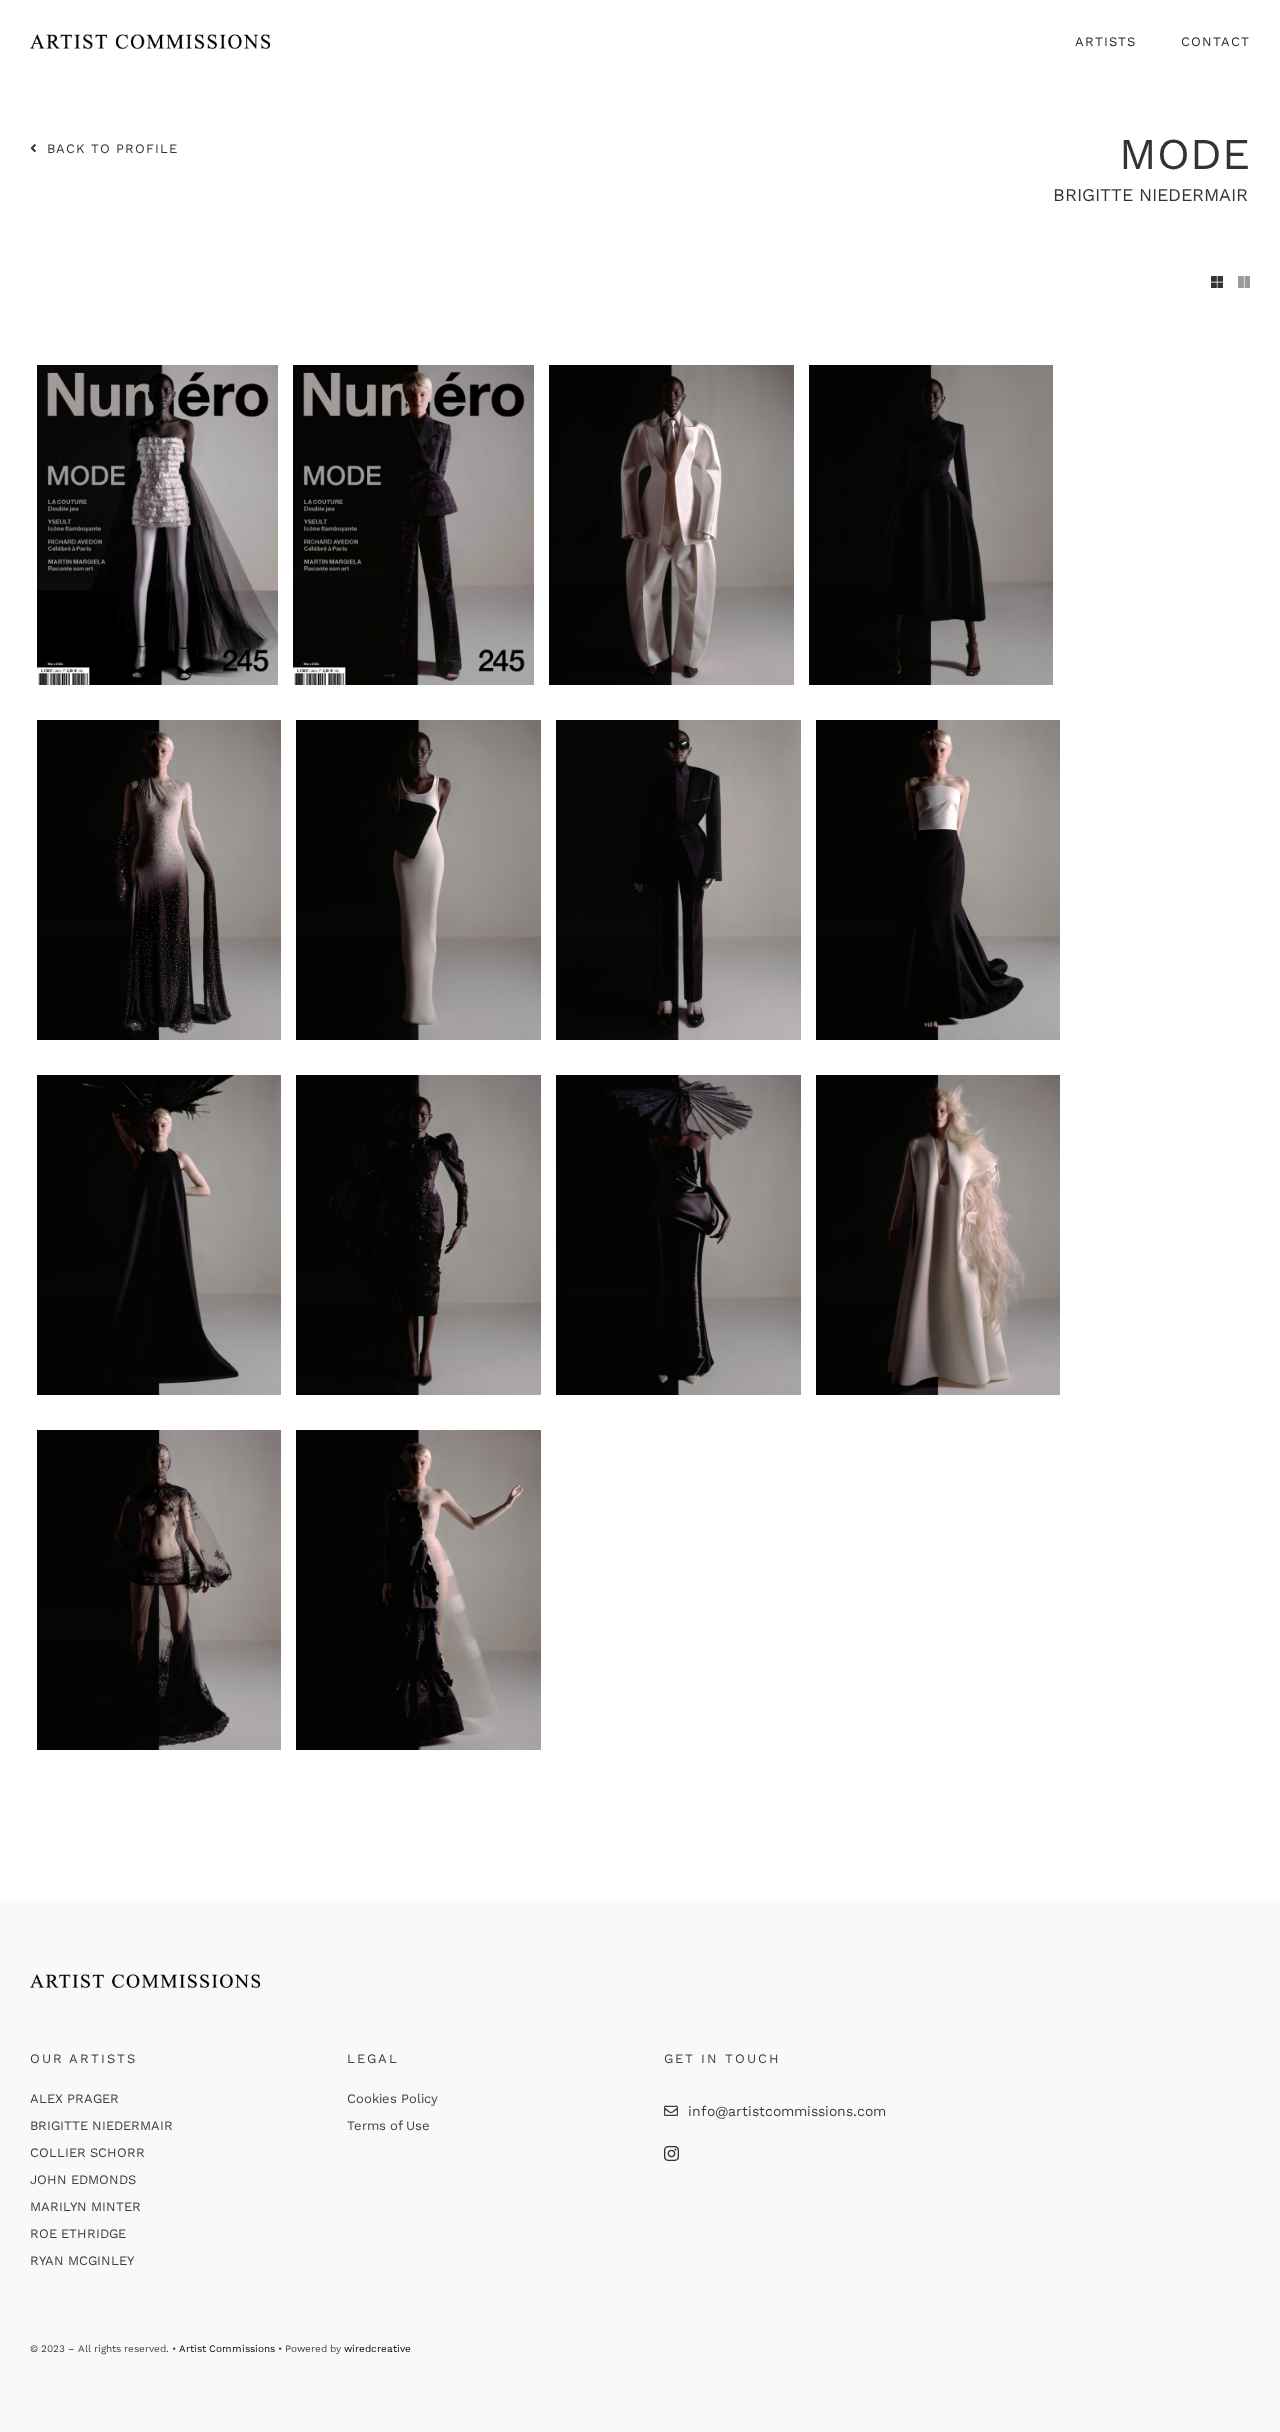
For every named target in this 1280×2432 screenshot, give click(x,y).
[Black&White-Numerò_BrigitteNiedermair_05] (159, 727)
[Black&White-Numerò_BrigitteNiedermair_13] (159, 1437)
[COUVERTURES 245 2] (157, 372)
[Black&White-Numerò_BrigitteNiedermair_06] (418, 727)
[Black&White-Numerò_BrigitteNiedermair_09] (159, 1082)
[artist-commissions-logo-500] (150, 41)
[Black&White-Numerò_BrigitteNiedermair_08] (938, 727)
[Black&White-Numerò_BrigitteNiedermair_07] (678, 727)
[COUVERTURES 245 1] (413, 372)
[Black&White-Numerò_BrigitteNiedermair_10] (418, 1082)
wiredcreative (377, 2348)
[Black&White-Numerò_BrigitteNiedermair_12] (938, 1082)
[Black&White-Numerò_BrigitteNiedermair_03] (671, 372)
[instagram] (671, 2153)
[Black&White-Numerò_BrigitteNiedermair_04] (931, 372)
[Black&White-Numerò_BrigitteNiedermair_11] (678, 1082)
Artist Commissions (227, 2348)
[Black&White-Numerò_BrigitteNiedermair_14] (418, 1437)
